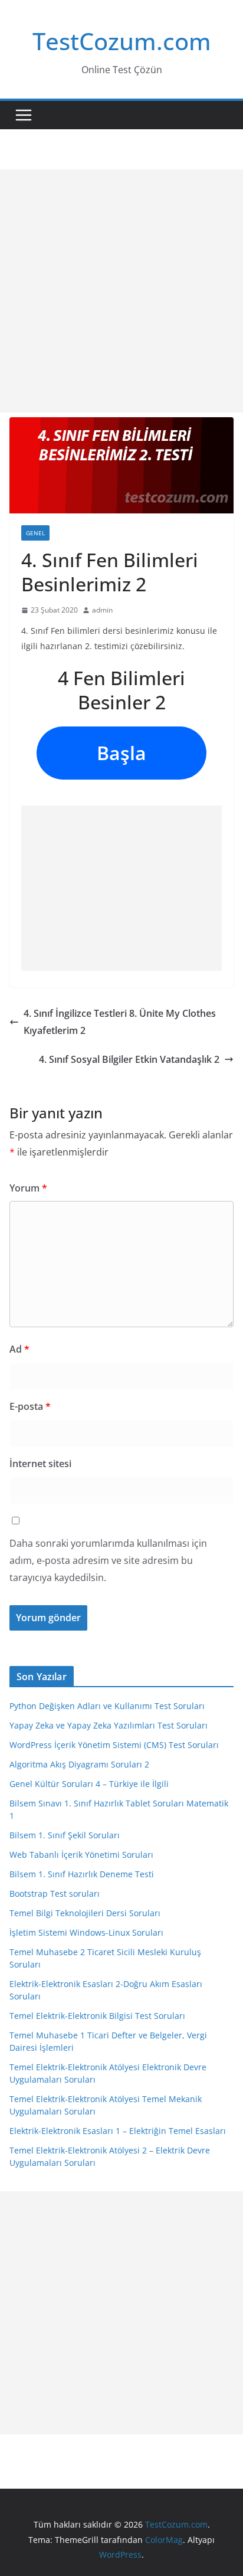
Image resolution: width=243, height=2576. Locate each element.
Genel (35, 533)
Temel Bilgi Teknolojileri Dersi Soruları (85, 1913)
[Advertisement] (121, 291)
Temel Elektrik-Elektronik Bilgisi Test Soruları (97, 2016)
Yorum (28, 1188)
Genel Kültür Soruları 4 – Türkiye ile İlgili (89, 1784)
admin (102, 610)
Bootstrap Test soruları (55, 1893)
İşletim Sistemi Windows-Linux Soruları (86, 1932)
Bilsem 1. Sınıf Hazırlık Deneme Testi (82, 1874)
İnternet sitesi (40, 1464)
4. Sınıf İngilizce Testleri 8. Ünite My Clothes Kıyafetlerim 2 (120, 1022)
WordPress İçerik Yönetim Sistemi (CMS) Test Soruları (114, 1745)
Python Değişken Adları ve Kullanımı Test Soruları (107, 1706)
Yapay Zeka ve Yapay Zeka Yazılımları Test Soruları (109, 1725)
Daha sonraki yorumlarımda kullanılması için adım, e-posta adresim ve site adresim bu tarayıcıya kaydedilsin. (108, 1560)
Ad (19, 1349)
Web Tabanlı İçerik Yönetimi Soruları (81, 1855)
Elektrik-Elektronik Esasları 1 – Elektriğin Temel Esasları (118, 2131)
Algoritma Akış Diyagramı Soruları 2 (79, 1764)
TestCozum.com (122, 41)
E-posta (30, 1406)
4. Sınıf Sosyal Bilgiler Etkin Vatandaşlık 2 (129, 1059)
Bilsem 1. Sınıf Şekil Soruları (65, 1835)
